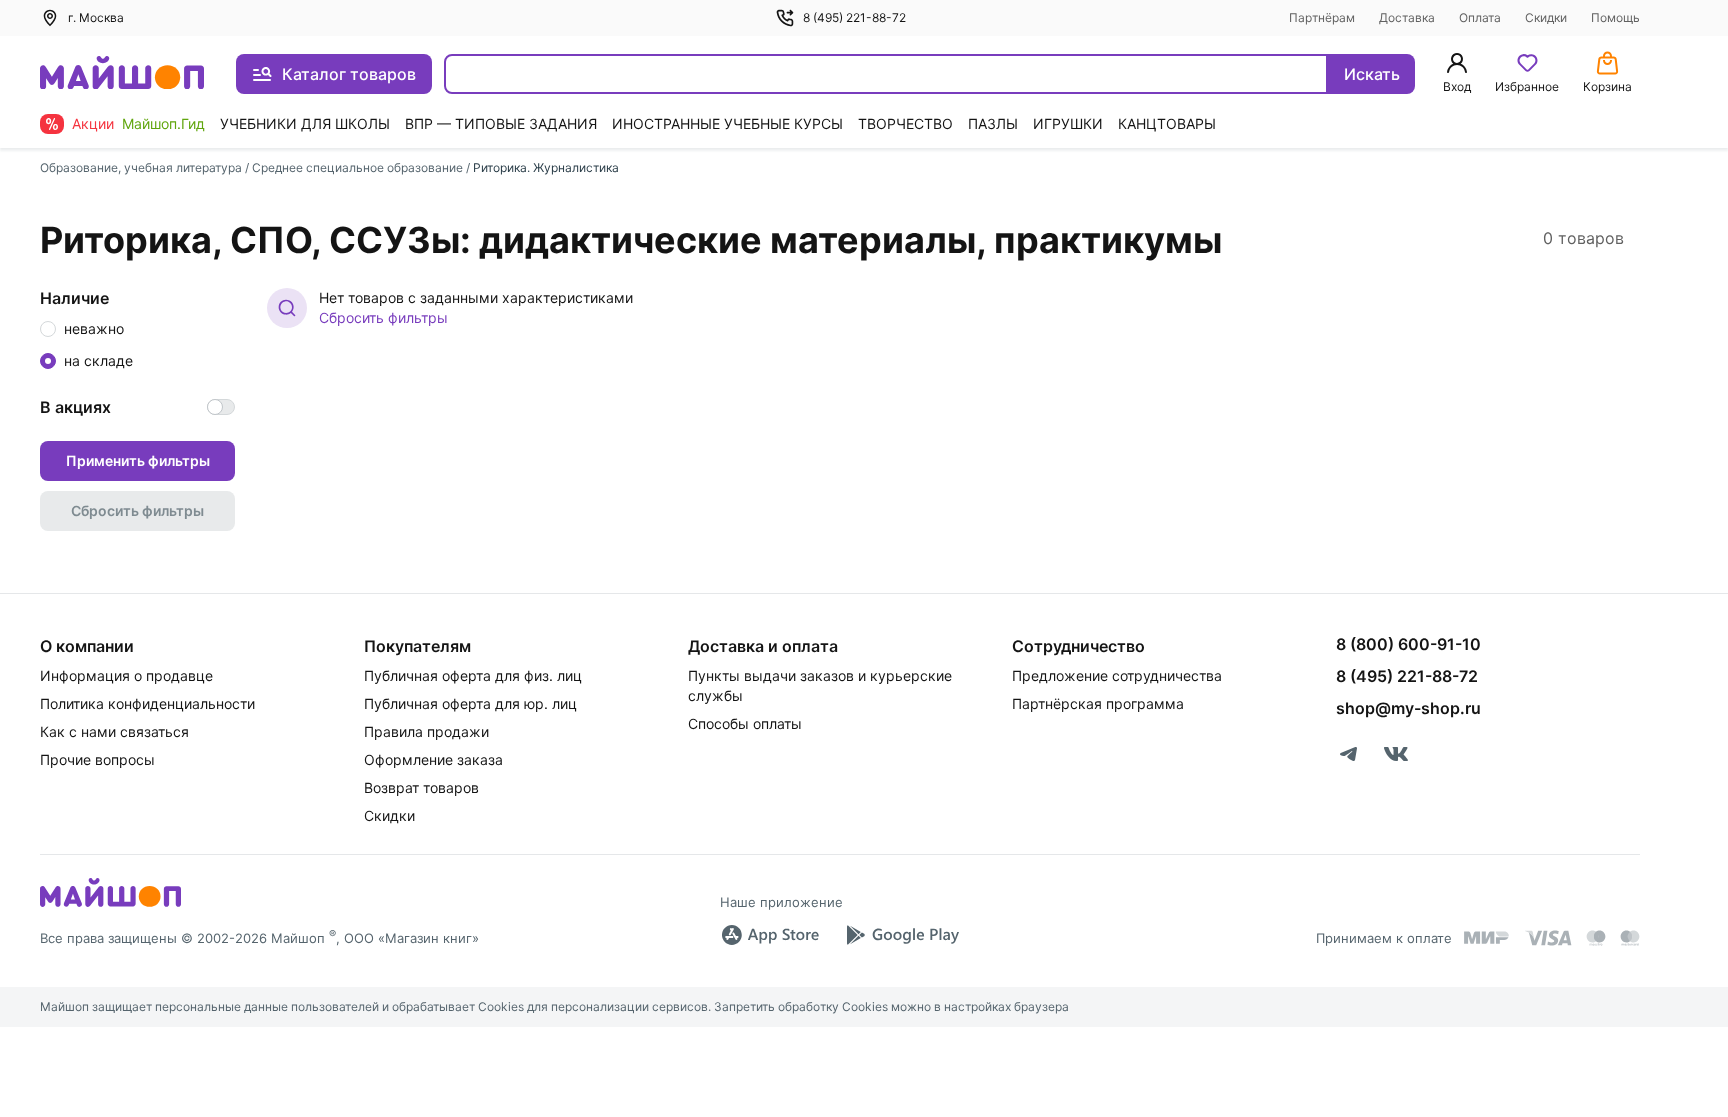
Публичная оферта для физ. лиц (473, 675)
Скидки (1546, 17)
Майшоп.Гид (163, 123)
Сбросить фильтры (383, 317)
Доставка (1407, 17)
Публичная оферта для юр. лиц (470, 703)
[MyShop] (110, 905)
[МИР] (1487, 937)
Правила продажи (426, 731)
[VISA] (1548, 938)
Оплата (1480, 17)
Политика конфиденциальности (147, 703)
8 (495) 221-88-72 (854, 17)
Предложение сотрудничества (1117, 675)
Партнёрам (1322, 17)
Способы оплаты (745, 723)
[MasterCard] (1596, 938)
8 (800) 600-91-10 (1408, 644)
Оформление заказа (433, 759)
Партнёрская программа (1098, 703)
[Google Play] (902, 935)
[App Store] (770, 935)
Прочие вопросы (97, 759)
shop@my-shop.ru (1408, 708)
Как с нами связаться (114, 731)
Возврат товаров (421, 787)
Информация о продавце (126, 675)
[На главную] (122, 74)
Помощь (1615, 17)
